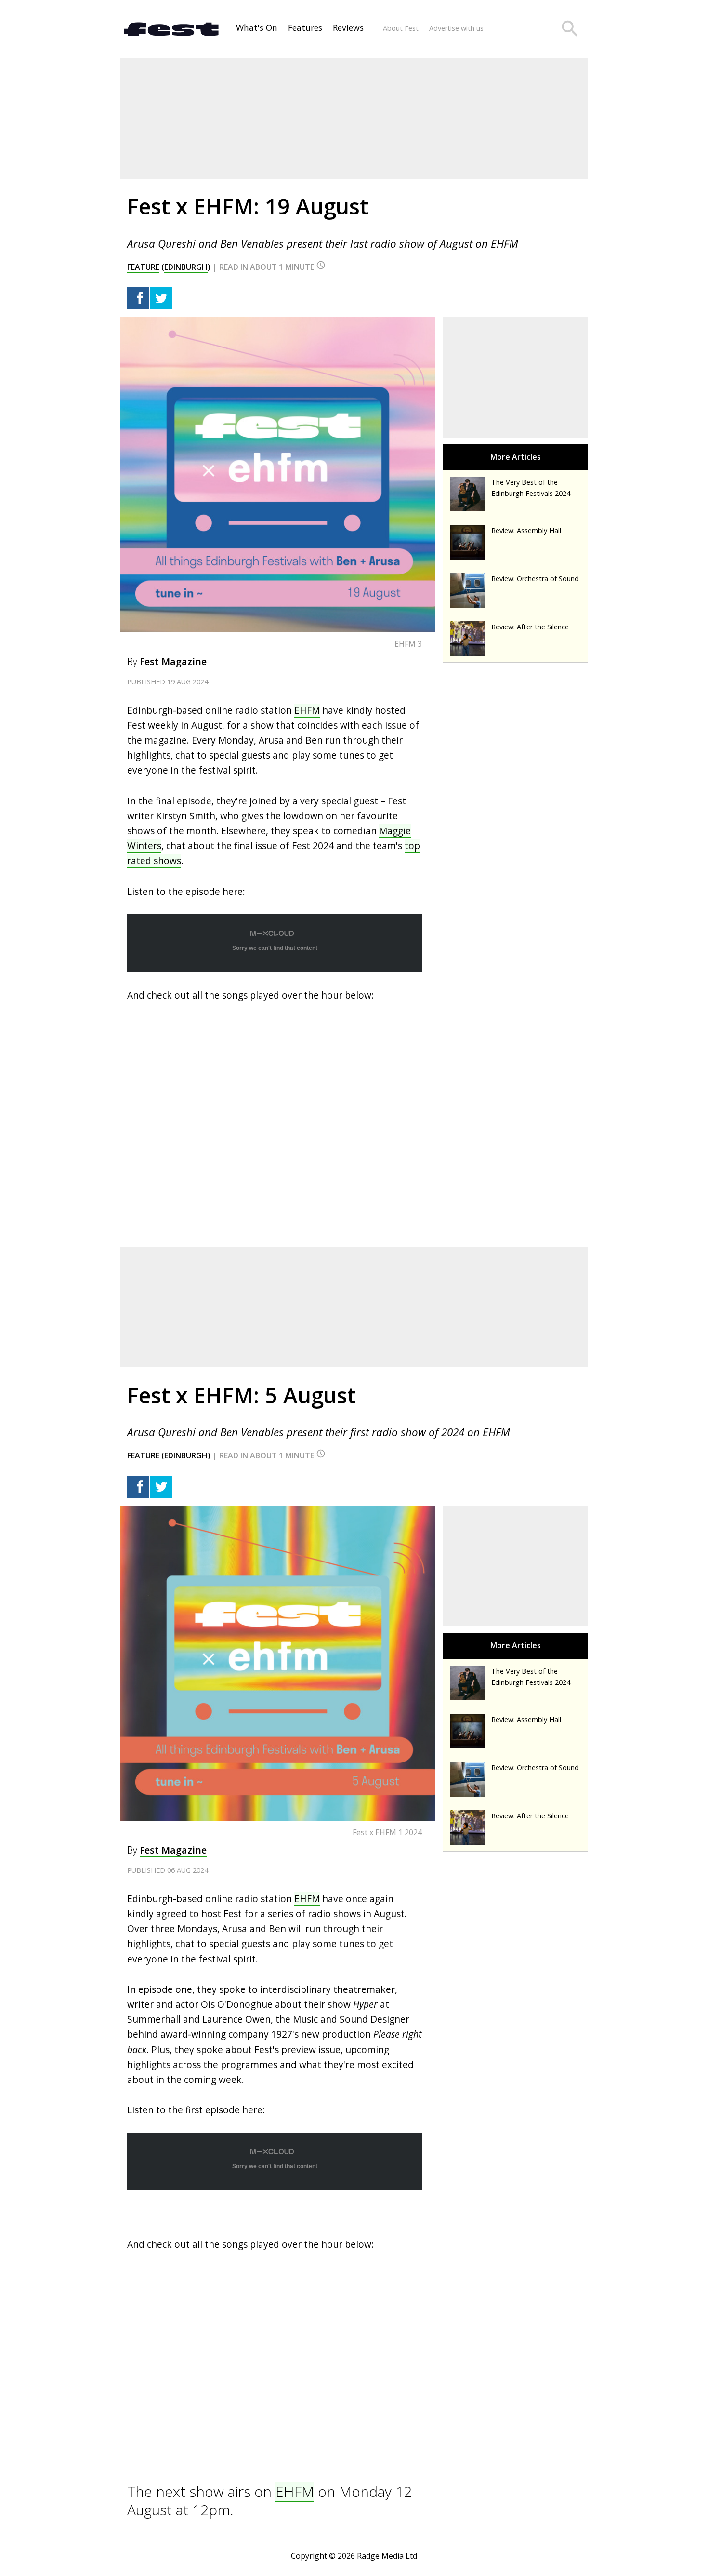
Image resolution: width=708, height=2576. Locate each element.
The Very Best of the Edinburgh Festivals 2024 (531, 488)
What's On (257, 27)
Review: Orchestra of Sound (535, 579)
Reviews (348, 27)
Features (305, 27)
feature (143, 267)
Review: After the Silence (530, 627)
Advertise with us (456, 28)
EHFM (307, 710)
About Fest (401, 28)
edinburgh (186, 267)
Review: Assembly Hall (526, 530)
